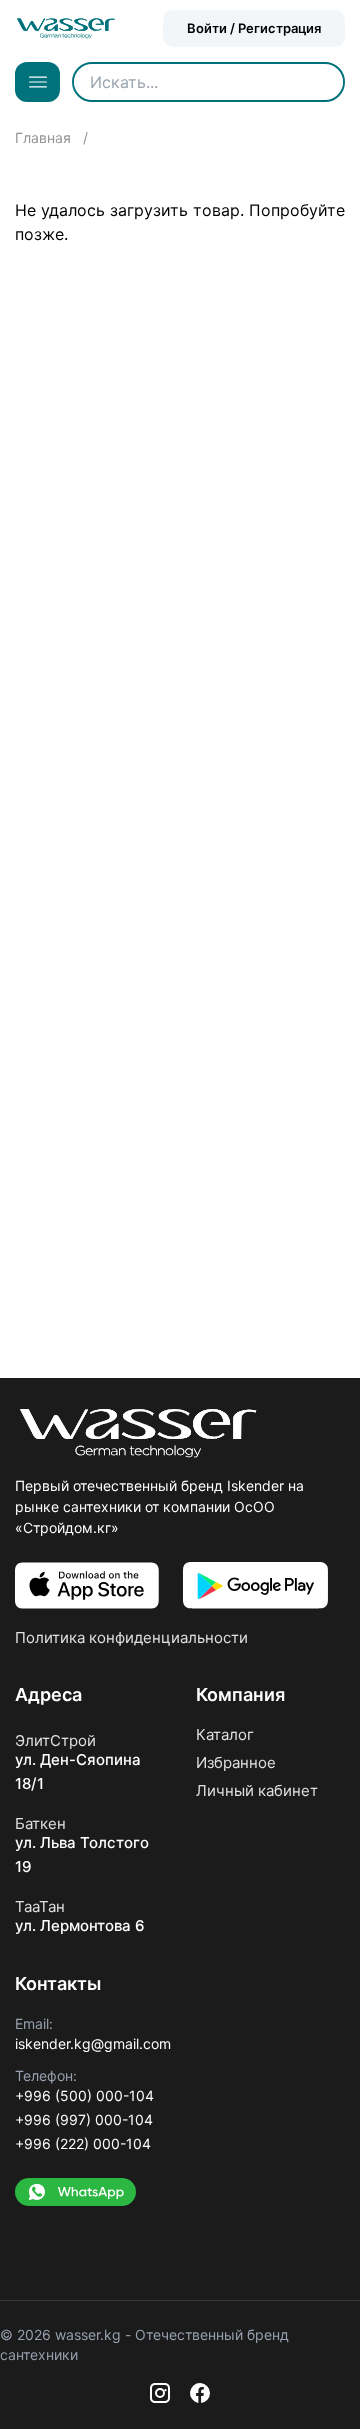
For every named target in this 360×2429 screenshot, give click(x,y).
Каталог (225, 1734)
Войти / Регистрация (254, 28)
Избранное (236, 1762)
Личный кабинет (257, 1790)
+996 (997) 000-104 (84, 2119)
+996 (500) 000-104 (84, 2095)
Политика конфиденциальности (131, 1637)
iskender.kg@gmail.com (93, 2043)
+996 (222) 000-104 (83, 2143)
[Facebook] (200, 2393)
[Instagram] (160, 2393)
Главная (45, 137)
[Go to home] (66, 28)
